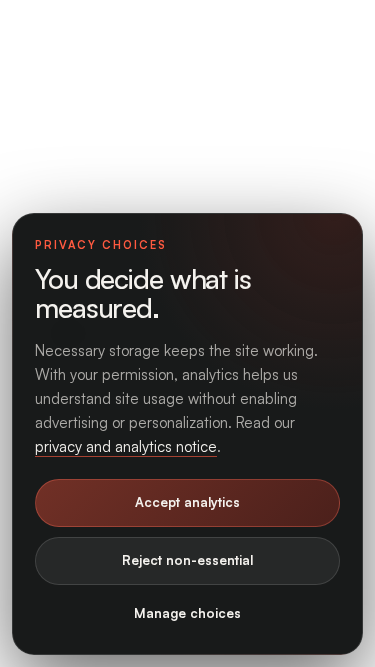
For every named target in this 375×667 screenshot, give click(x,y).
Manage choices (187, 613)
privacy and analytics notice (126, 446)
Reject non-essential (187, 560)
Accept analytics (187, 502)
